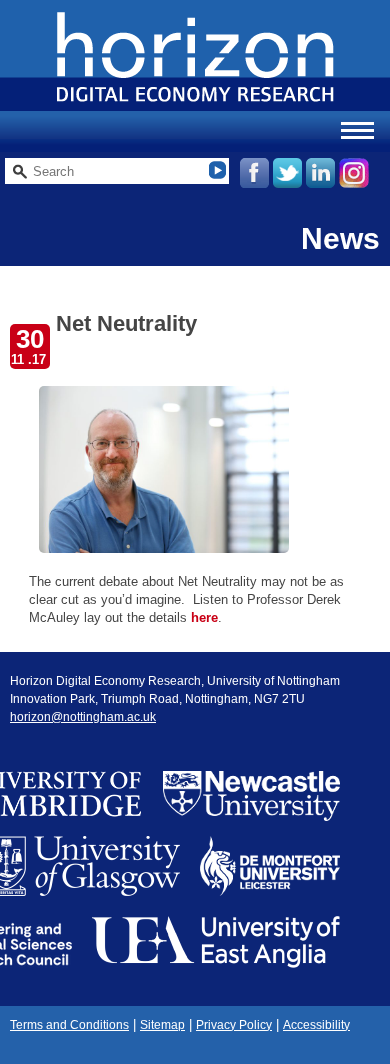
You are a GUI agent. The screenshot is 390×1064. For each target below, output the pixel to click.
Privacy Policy (234, 1025)
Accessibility (316, 1025)
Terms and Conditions (69, 1025)
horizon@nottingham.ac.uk (83, 717)
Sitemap (162, 1025)
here (204, 617)
